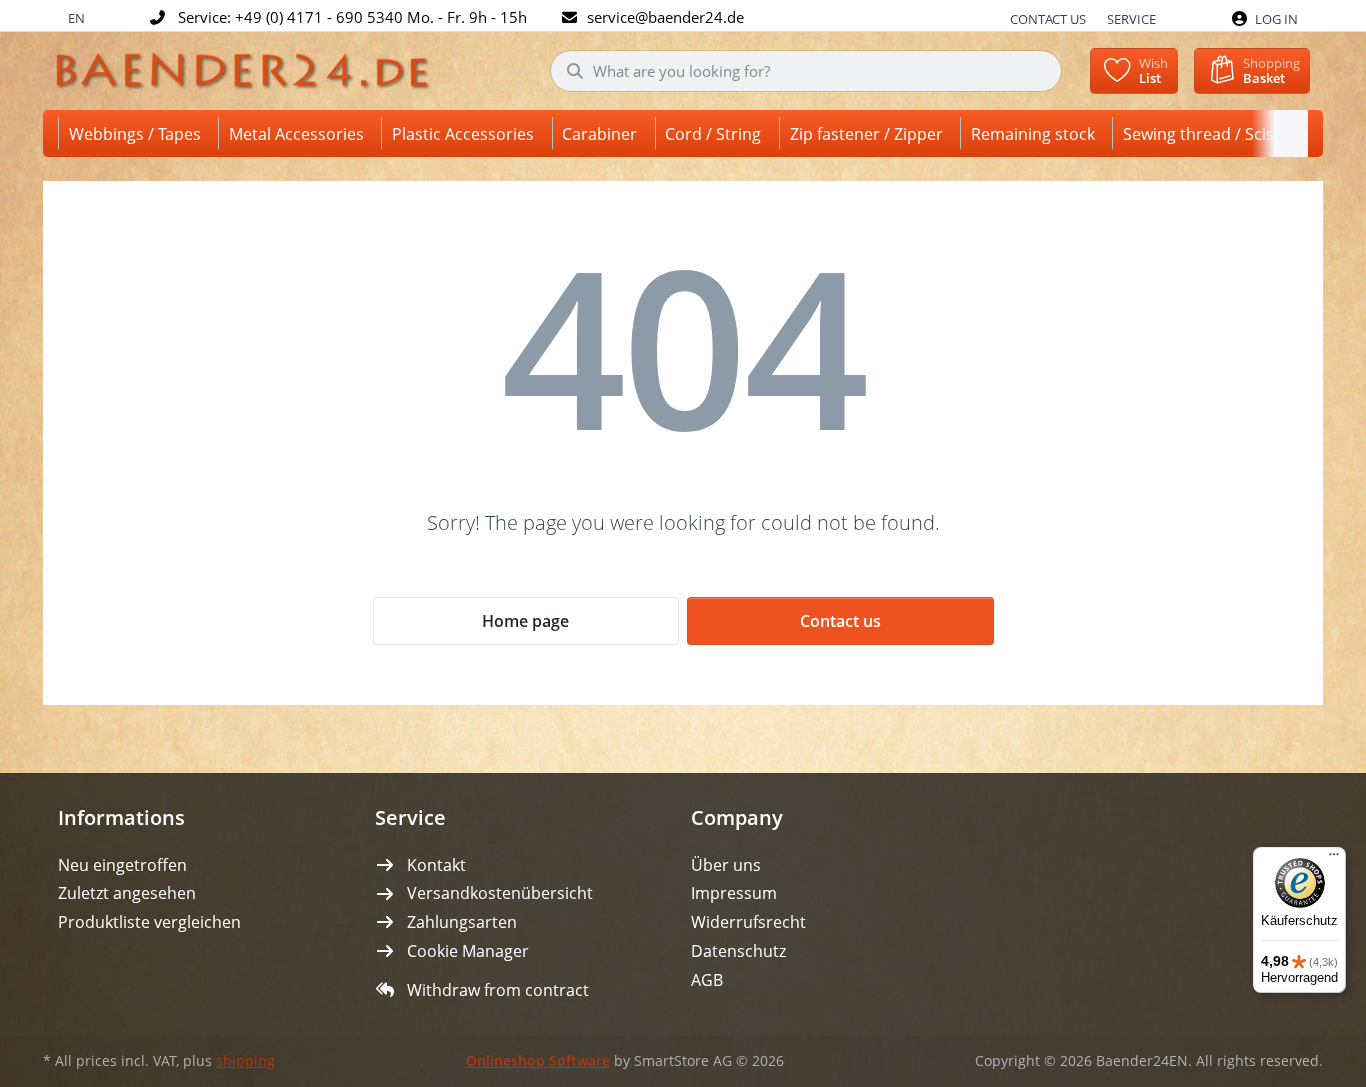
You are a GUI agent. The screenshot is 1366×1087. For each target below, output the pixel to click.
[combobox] (806, 71)
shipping (245, 1061)
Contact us (1048, 19)
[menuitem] (138, 133)
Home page (525, 621)
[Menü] (1334, 859)
